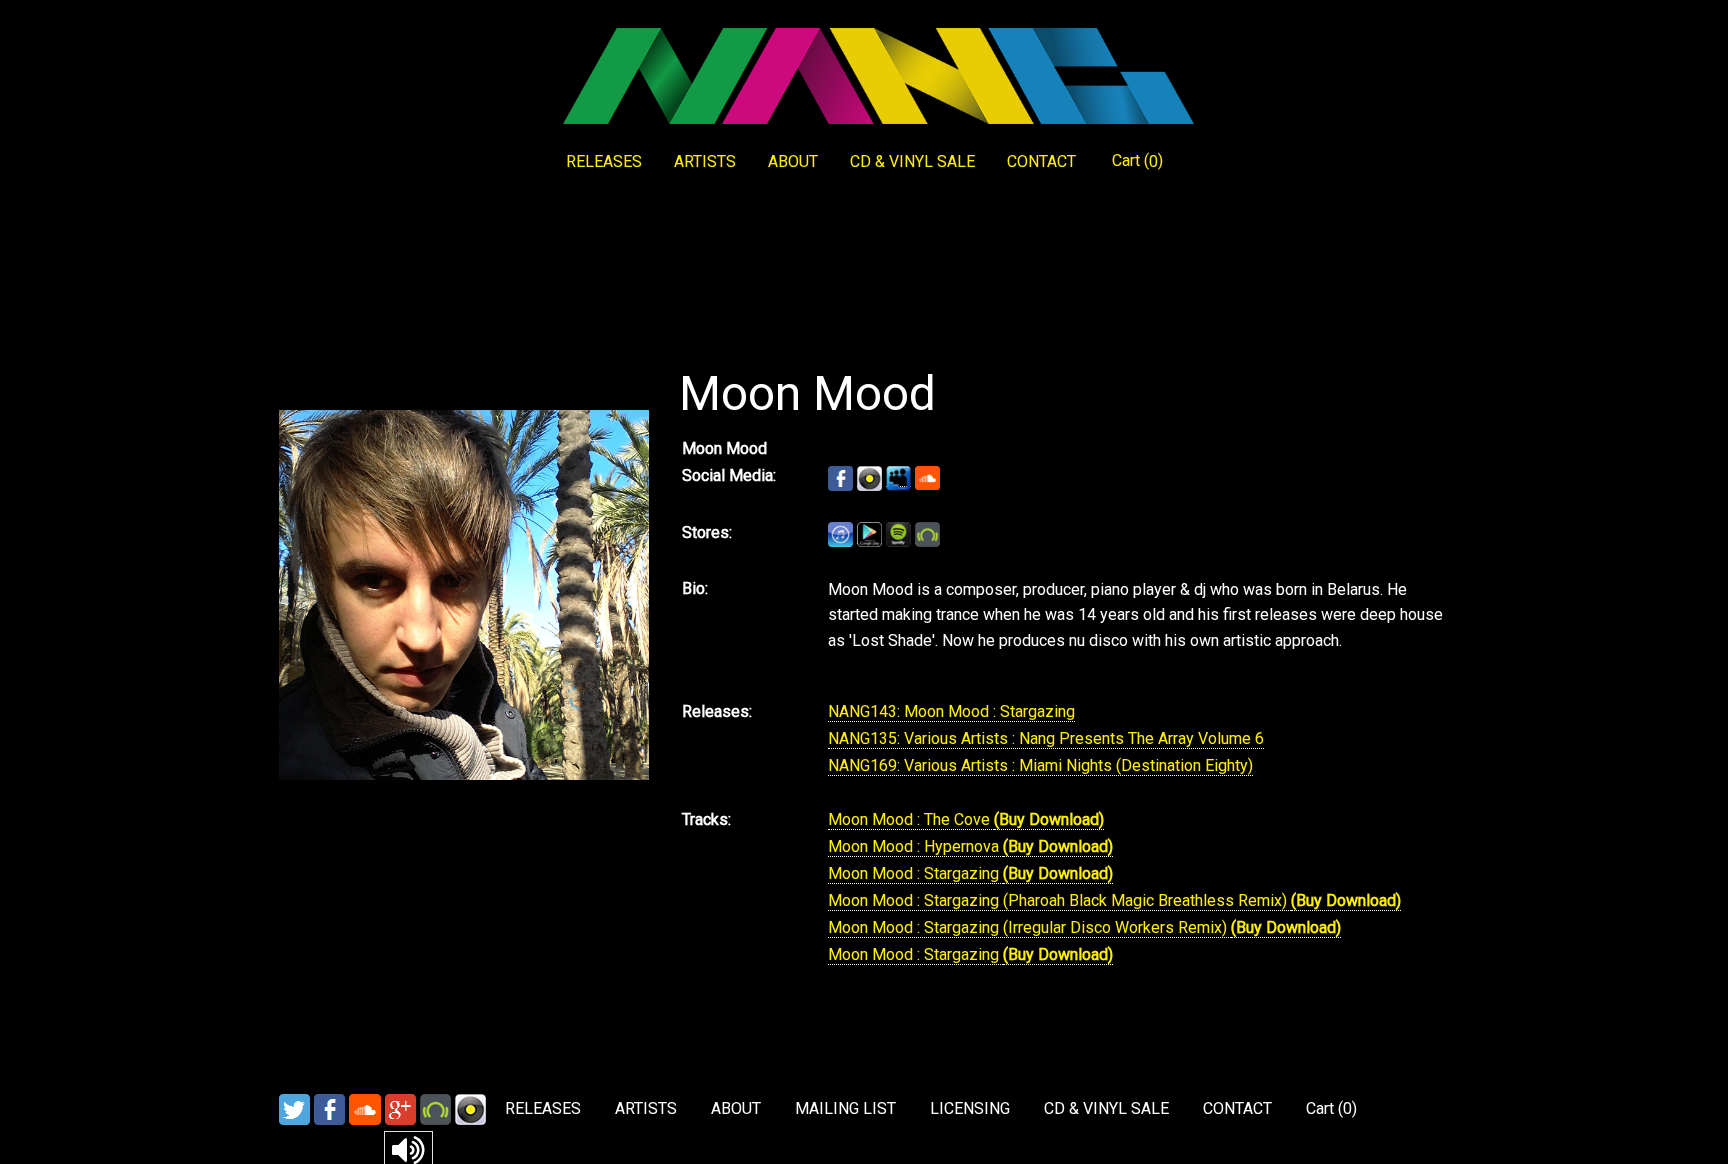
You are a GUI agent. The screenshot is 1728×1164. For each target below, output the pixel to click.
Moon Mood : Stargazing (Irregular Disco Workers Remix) (1029, 927)
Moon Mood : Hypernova (915, 846)
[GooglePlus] (400, 1108)
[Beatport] (435, 1108)
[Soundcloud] (365, 1108)
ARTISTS (705, 161)
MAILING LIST (845, 1108)
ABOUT (793, 161)
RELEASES (604, 161)
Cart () (1137, 161)
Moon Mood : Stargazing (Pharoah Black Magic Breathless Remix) (1059, 900)
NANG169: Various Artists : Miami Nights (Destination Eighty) (1040, 765)
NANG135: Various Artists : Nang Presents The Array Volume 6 (1046, 738)
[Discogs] (470, 1108)
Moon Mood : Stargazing (915, 873)
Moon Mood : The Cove (911, 819)
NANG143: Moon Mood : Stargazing (951, 711)
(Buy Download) (1049, 819)
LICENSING (970, 1108)
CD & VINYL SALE (912, 161)
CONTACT (1041, 161)
